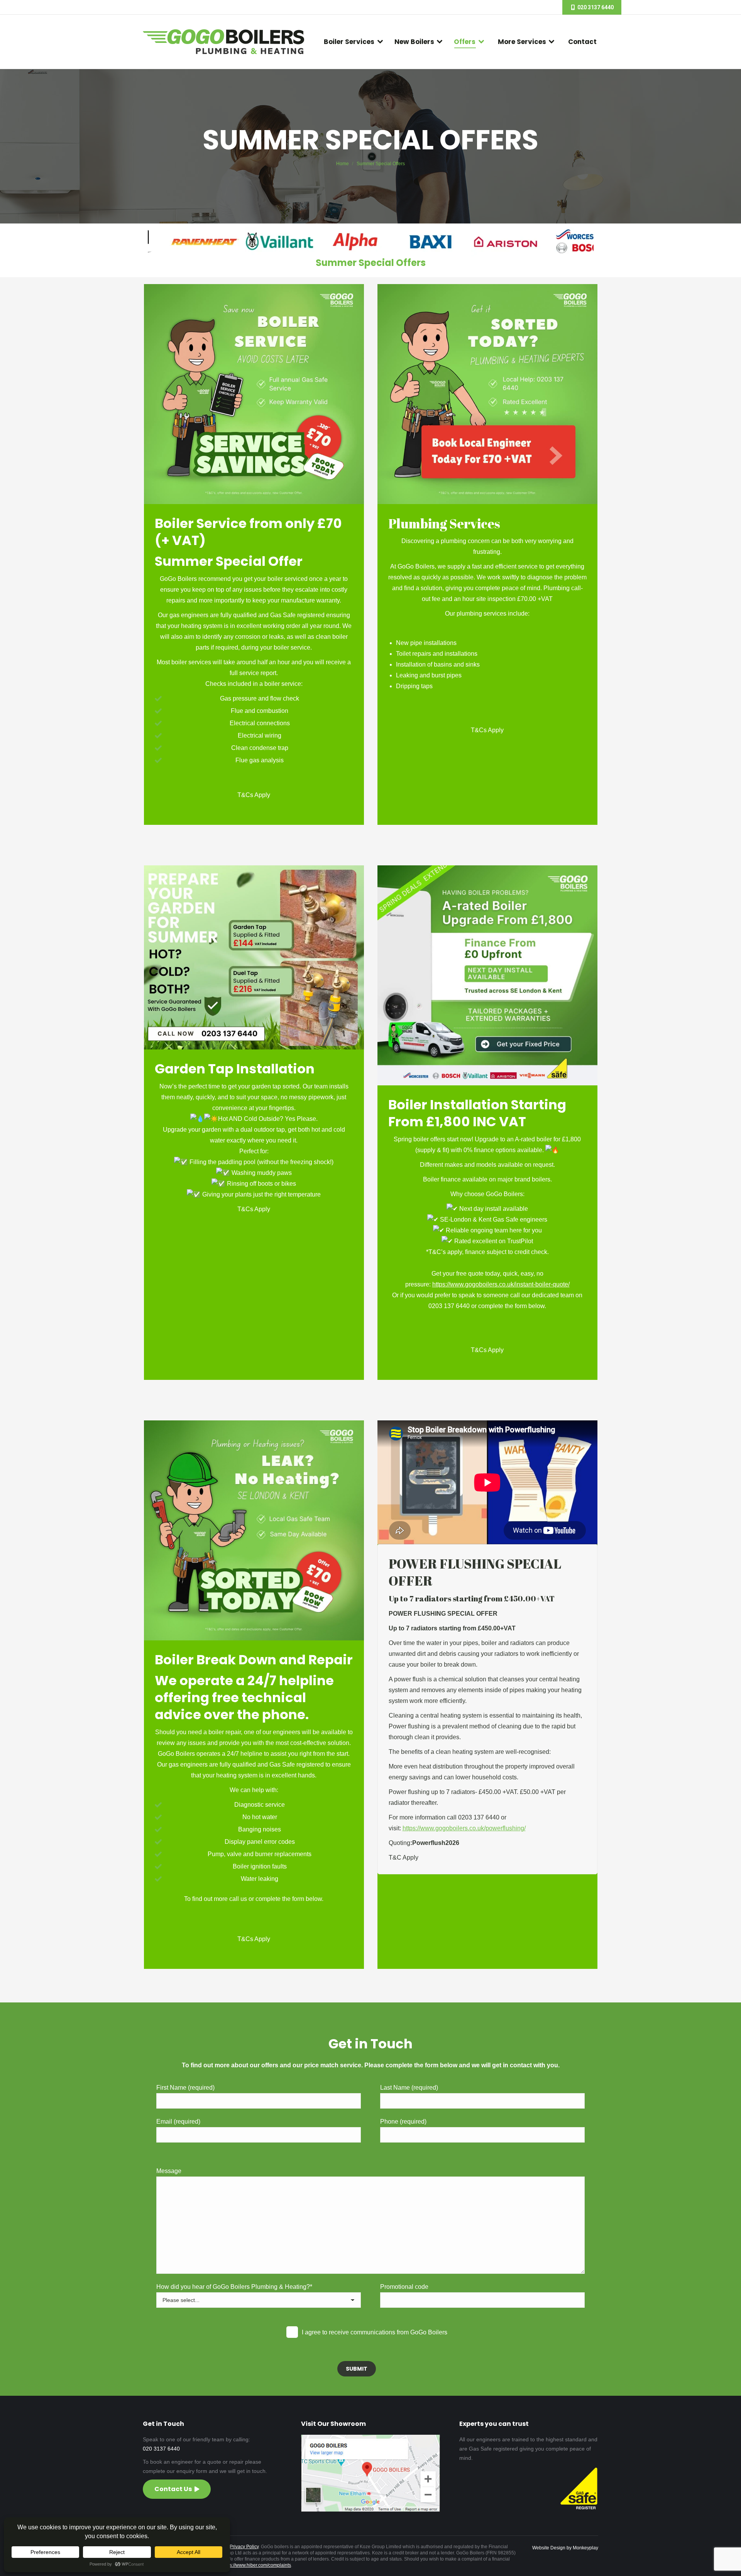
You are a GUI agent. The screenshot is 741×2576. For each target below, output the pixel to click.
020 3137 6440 (161, 2449)
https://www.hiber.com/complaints (256, 2565)
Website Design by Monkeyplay (565, 2548)
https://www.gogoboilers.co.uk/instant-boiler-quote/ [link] (501, 1284)
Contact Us (173, 2489)
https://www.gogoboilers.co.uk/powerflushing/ (464, 1828)
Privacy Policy (244, 2547)
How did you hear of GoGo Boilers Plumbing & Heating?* (234, 2287)
